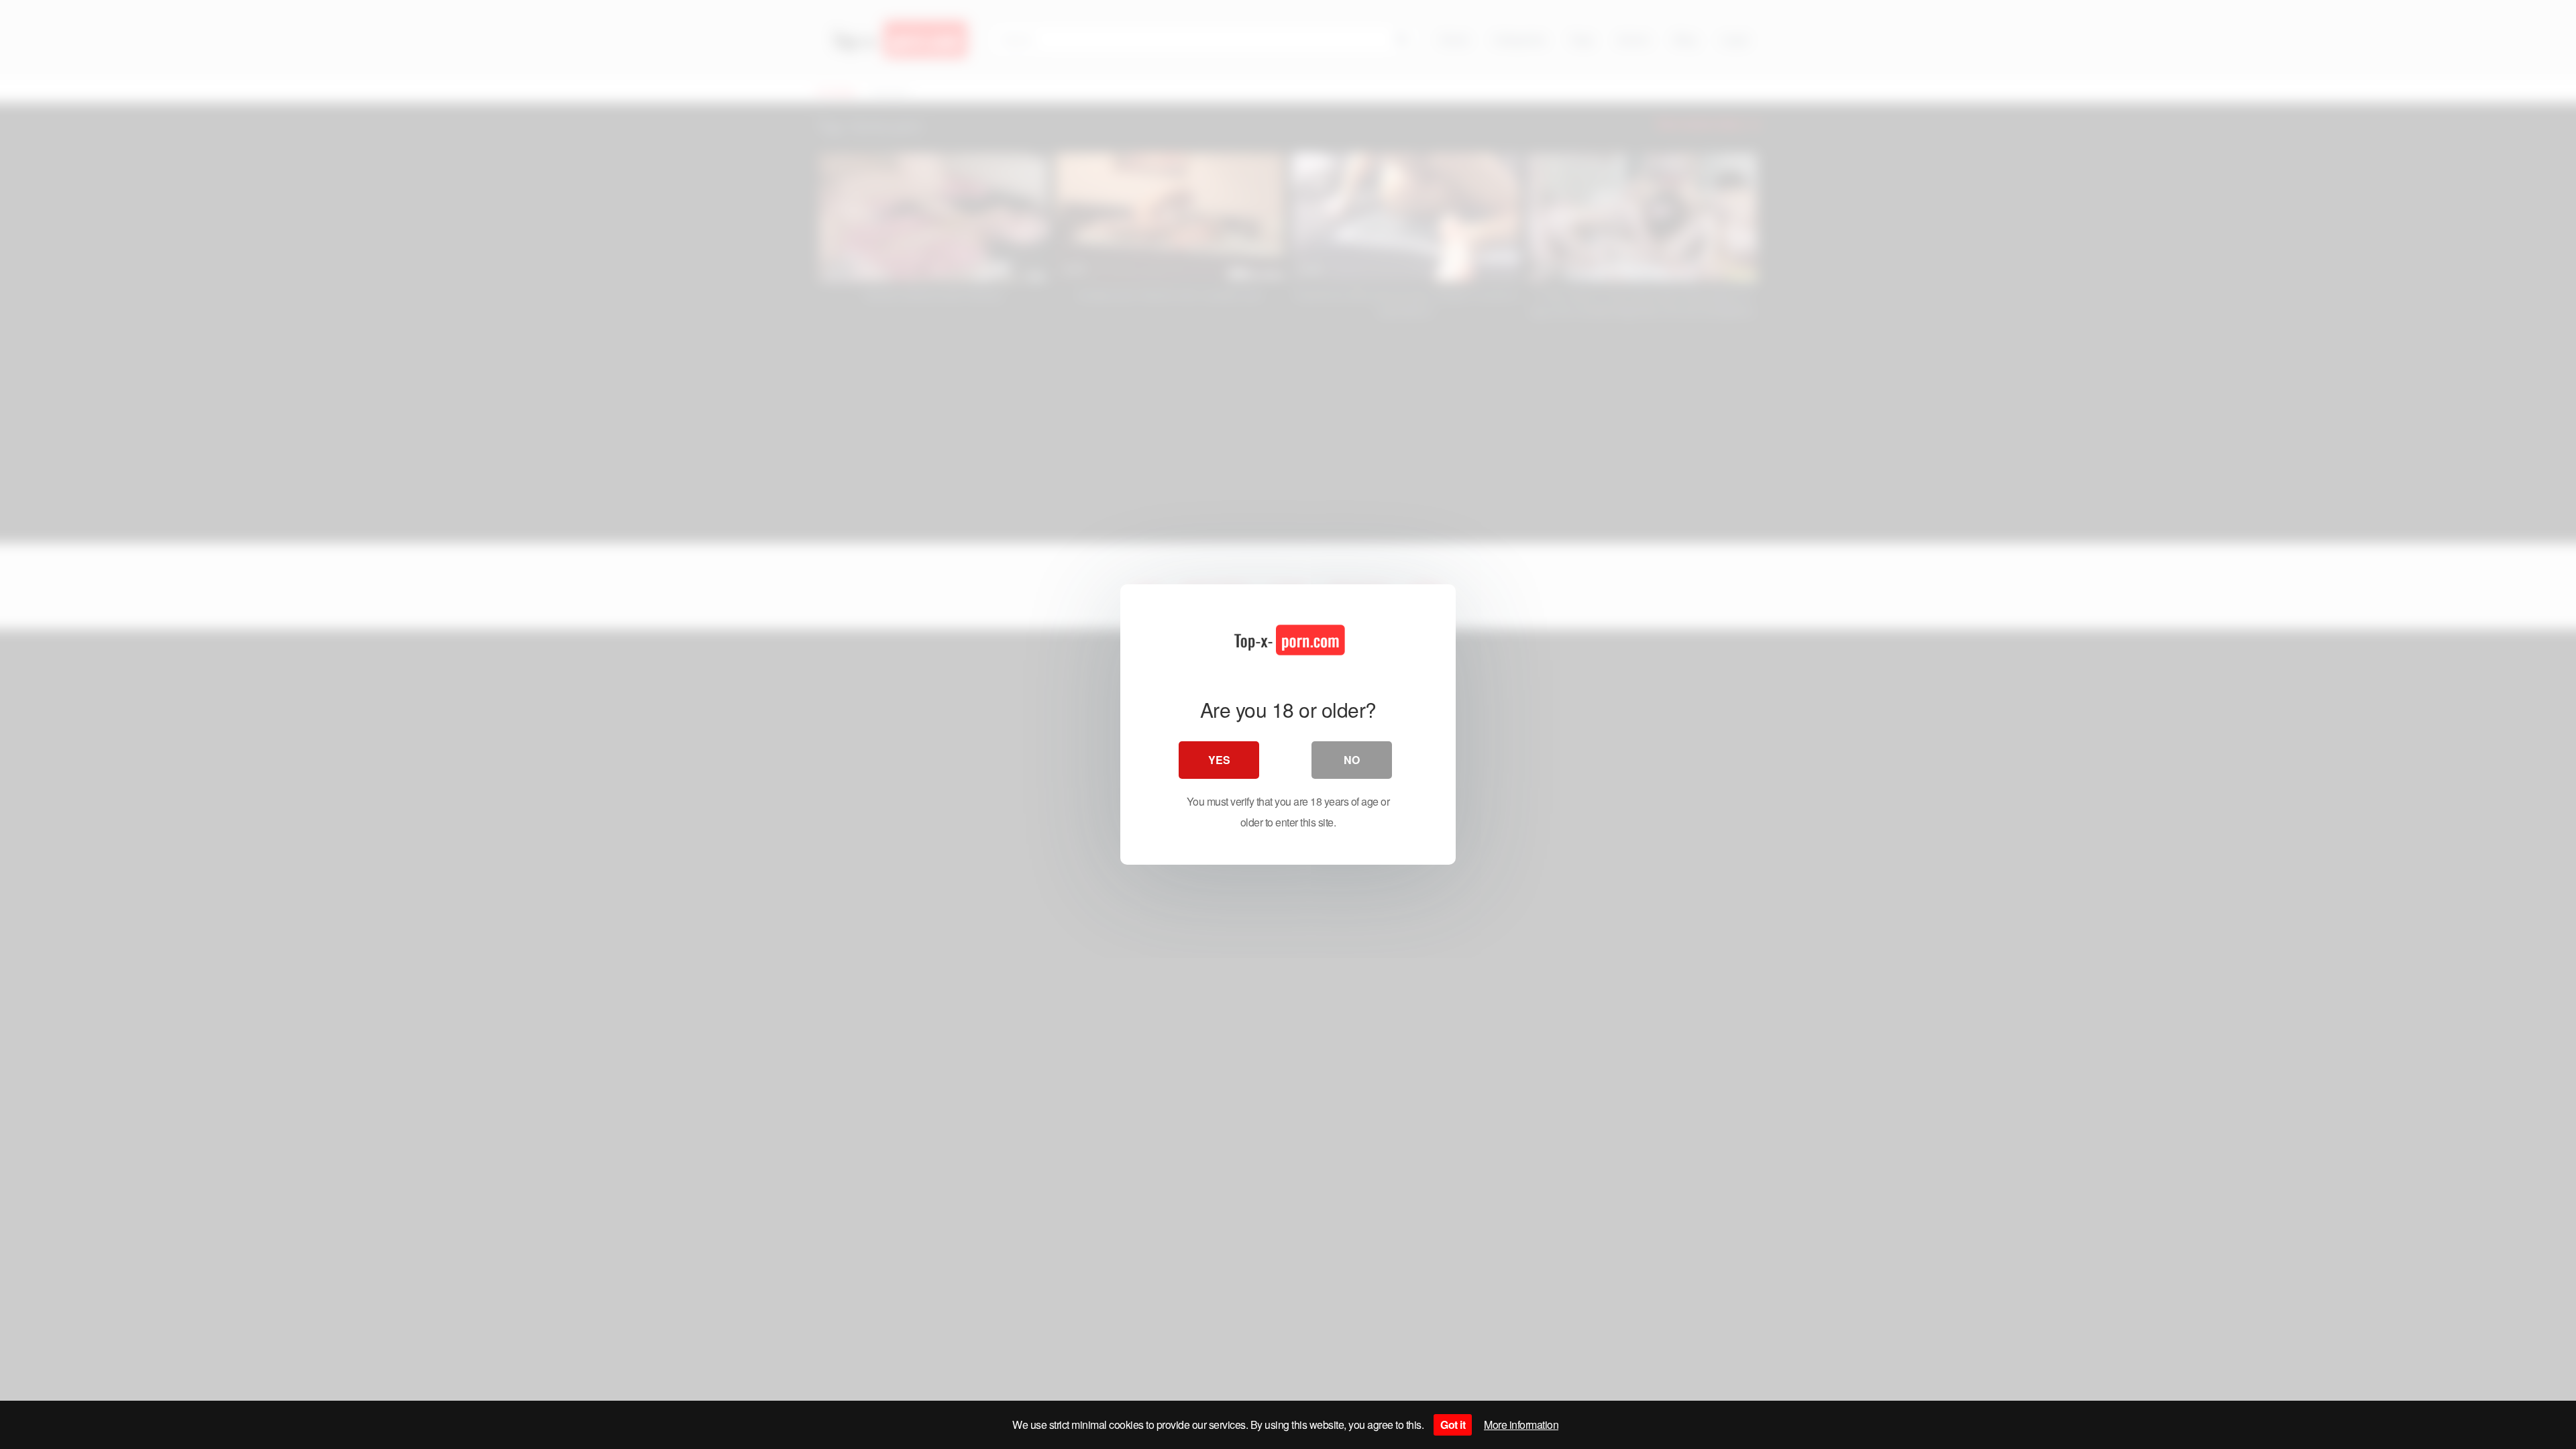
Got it (1453, 1425)
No (1352, 760)
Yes (1219, 760)
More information (1521, 1425)
